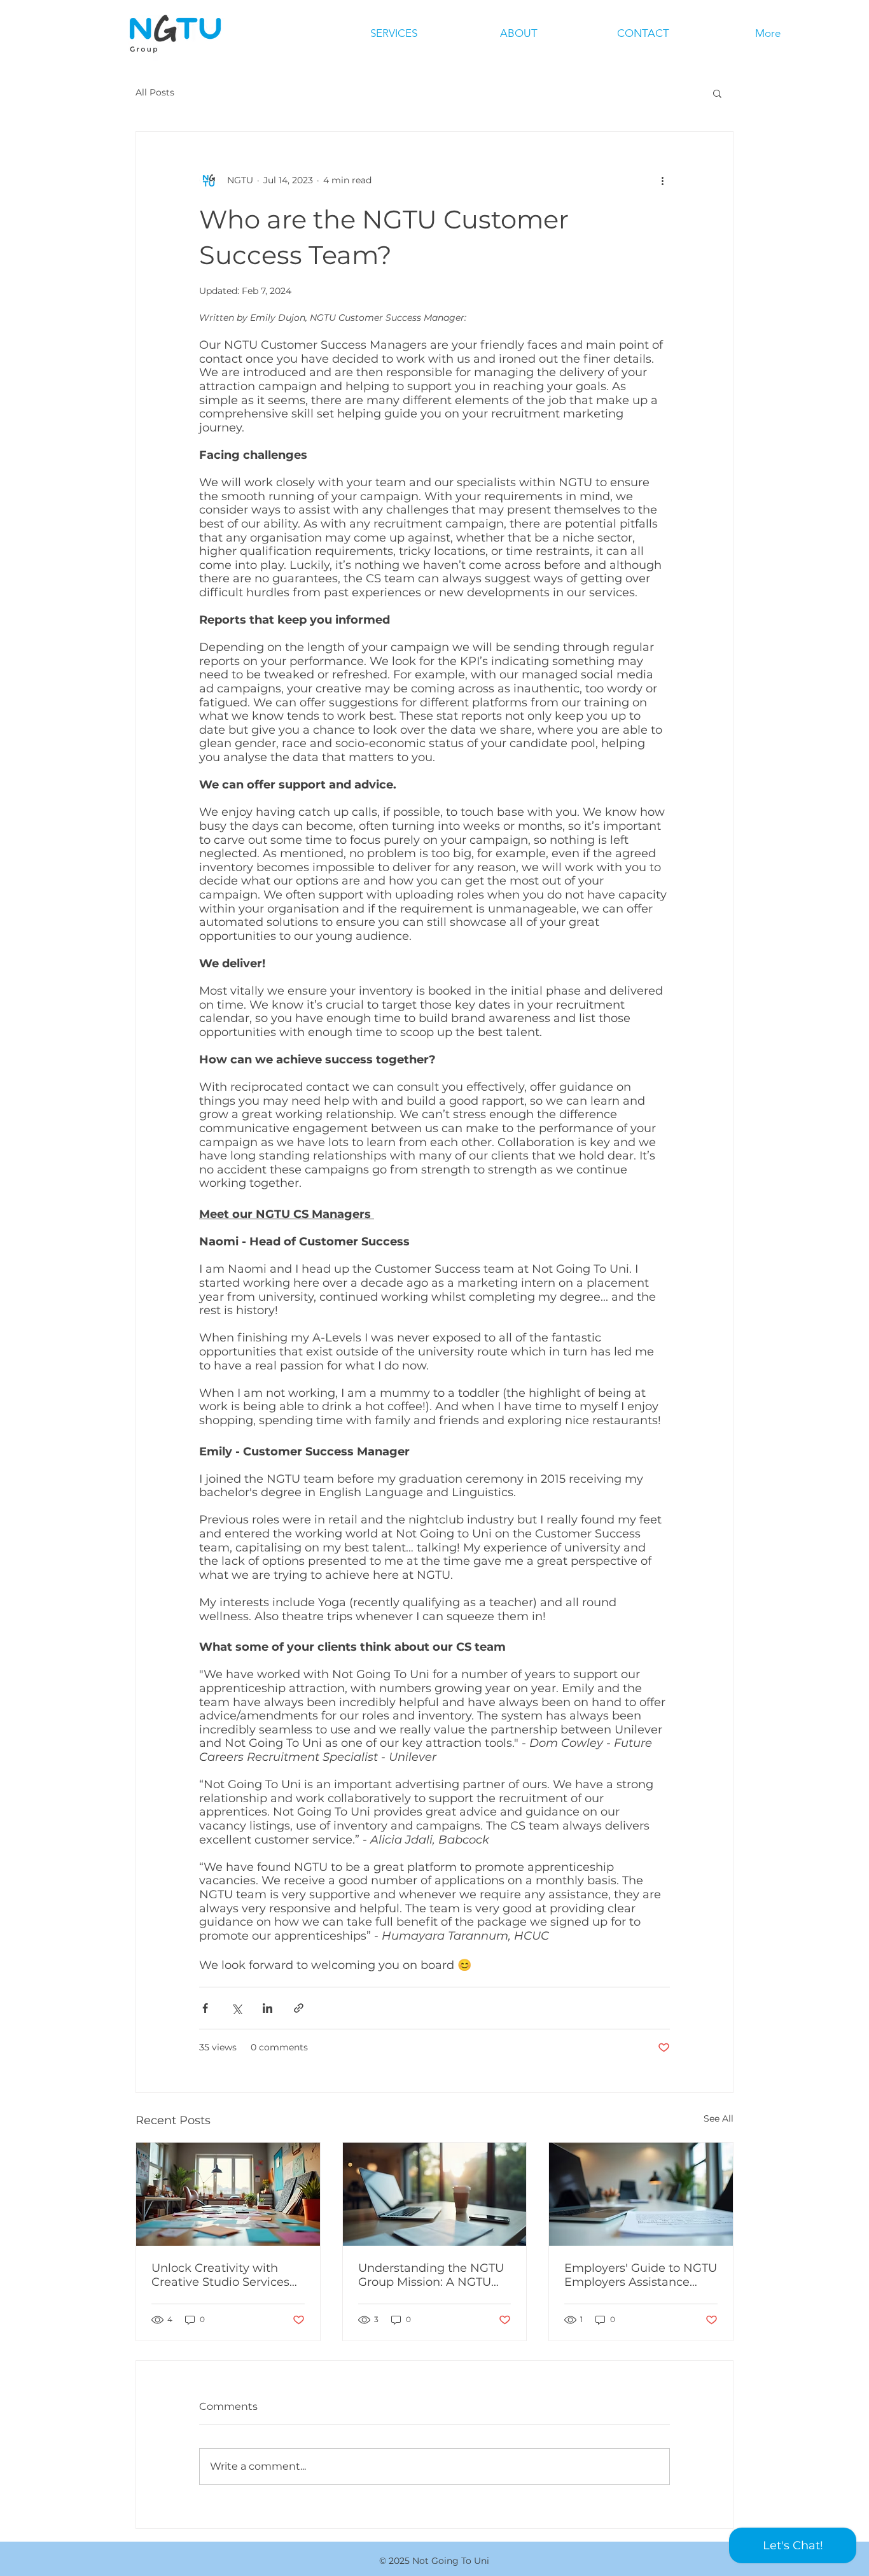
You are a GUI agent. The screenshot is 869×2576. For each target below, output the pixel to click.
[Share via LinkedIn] (268, 2008)
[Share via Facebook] (205, 2008)
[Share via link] (299, 2008)
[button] (717, 93)
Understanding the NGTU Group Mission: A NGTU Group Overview (431, 2275)
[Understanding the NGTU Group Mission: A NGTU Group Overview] (435, 2194)
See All (719, 2118)
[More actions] (662, 180)
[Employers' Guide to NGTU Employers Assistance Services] (641, 2194)
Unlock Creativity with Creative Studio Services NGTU (220, 2275)
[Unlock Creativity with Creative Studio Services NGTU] (228, 2194)
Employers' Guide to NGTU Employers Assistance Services (641, 2275)
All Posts (155, 92)
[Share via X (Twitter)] (236, 2008)
